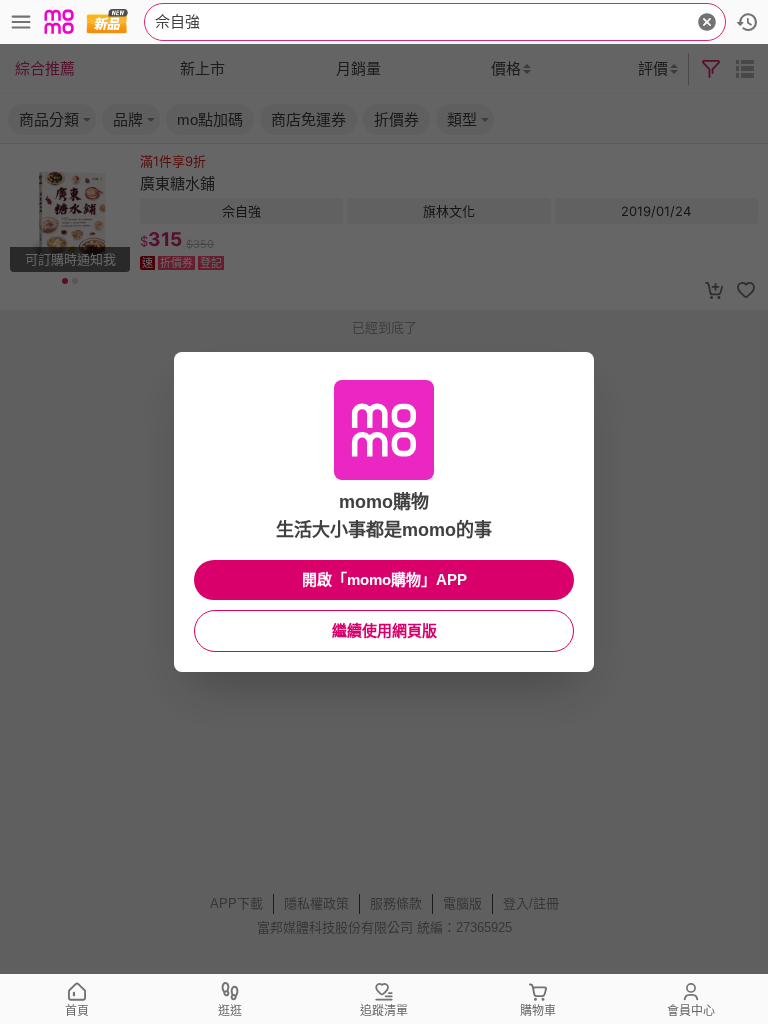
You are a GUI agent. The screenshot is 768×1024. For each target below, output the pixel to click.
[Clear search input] (707, 22)
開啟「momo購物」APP (384, 579)
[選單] (21, 22)
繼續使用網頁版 (384, 630)
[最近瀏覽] (747, 22)
